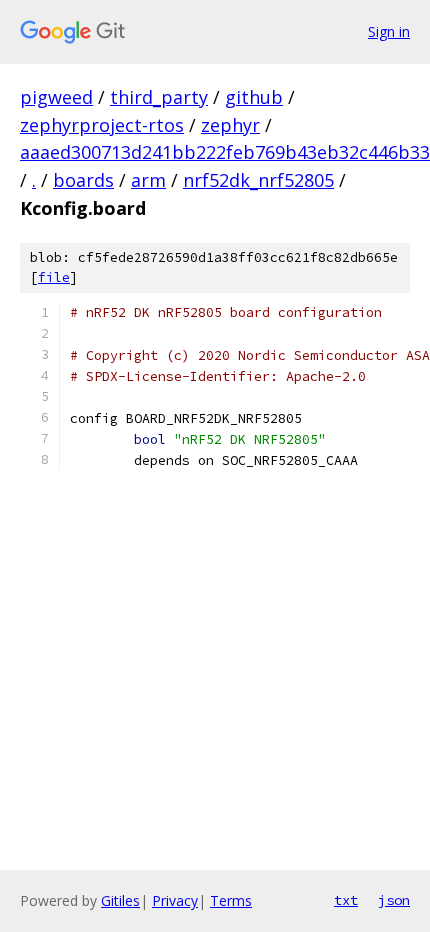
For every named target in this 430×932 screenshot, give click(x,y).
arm (148, 180)
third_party (159, 97)
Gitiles (120, 900)
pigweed (56, 97)
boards (83, 180)
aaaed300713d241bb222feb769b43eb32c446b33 (225, 152)
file (54, 277)
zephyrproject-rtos (102, 125)
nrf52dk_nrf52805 (258, 180)
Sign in (389, 31)
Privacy (175, 900)
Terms (231, 900)
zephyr (230, 125)
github (254, 97)
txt (346, 900)
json (394, 900)
